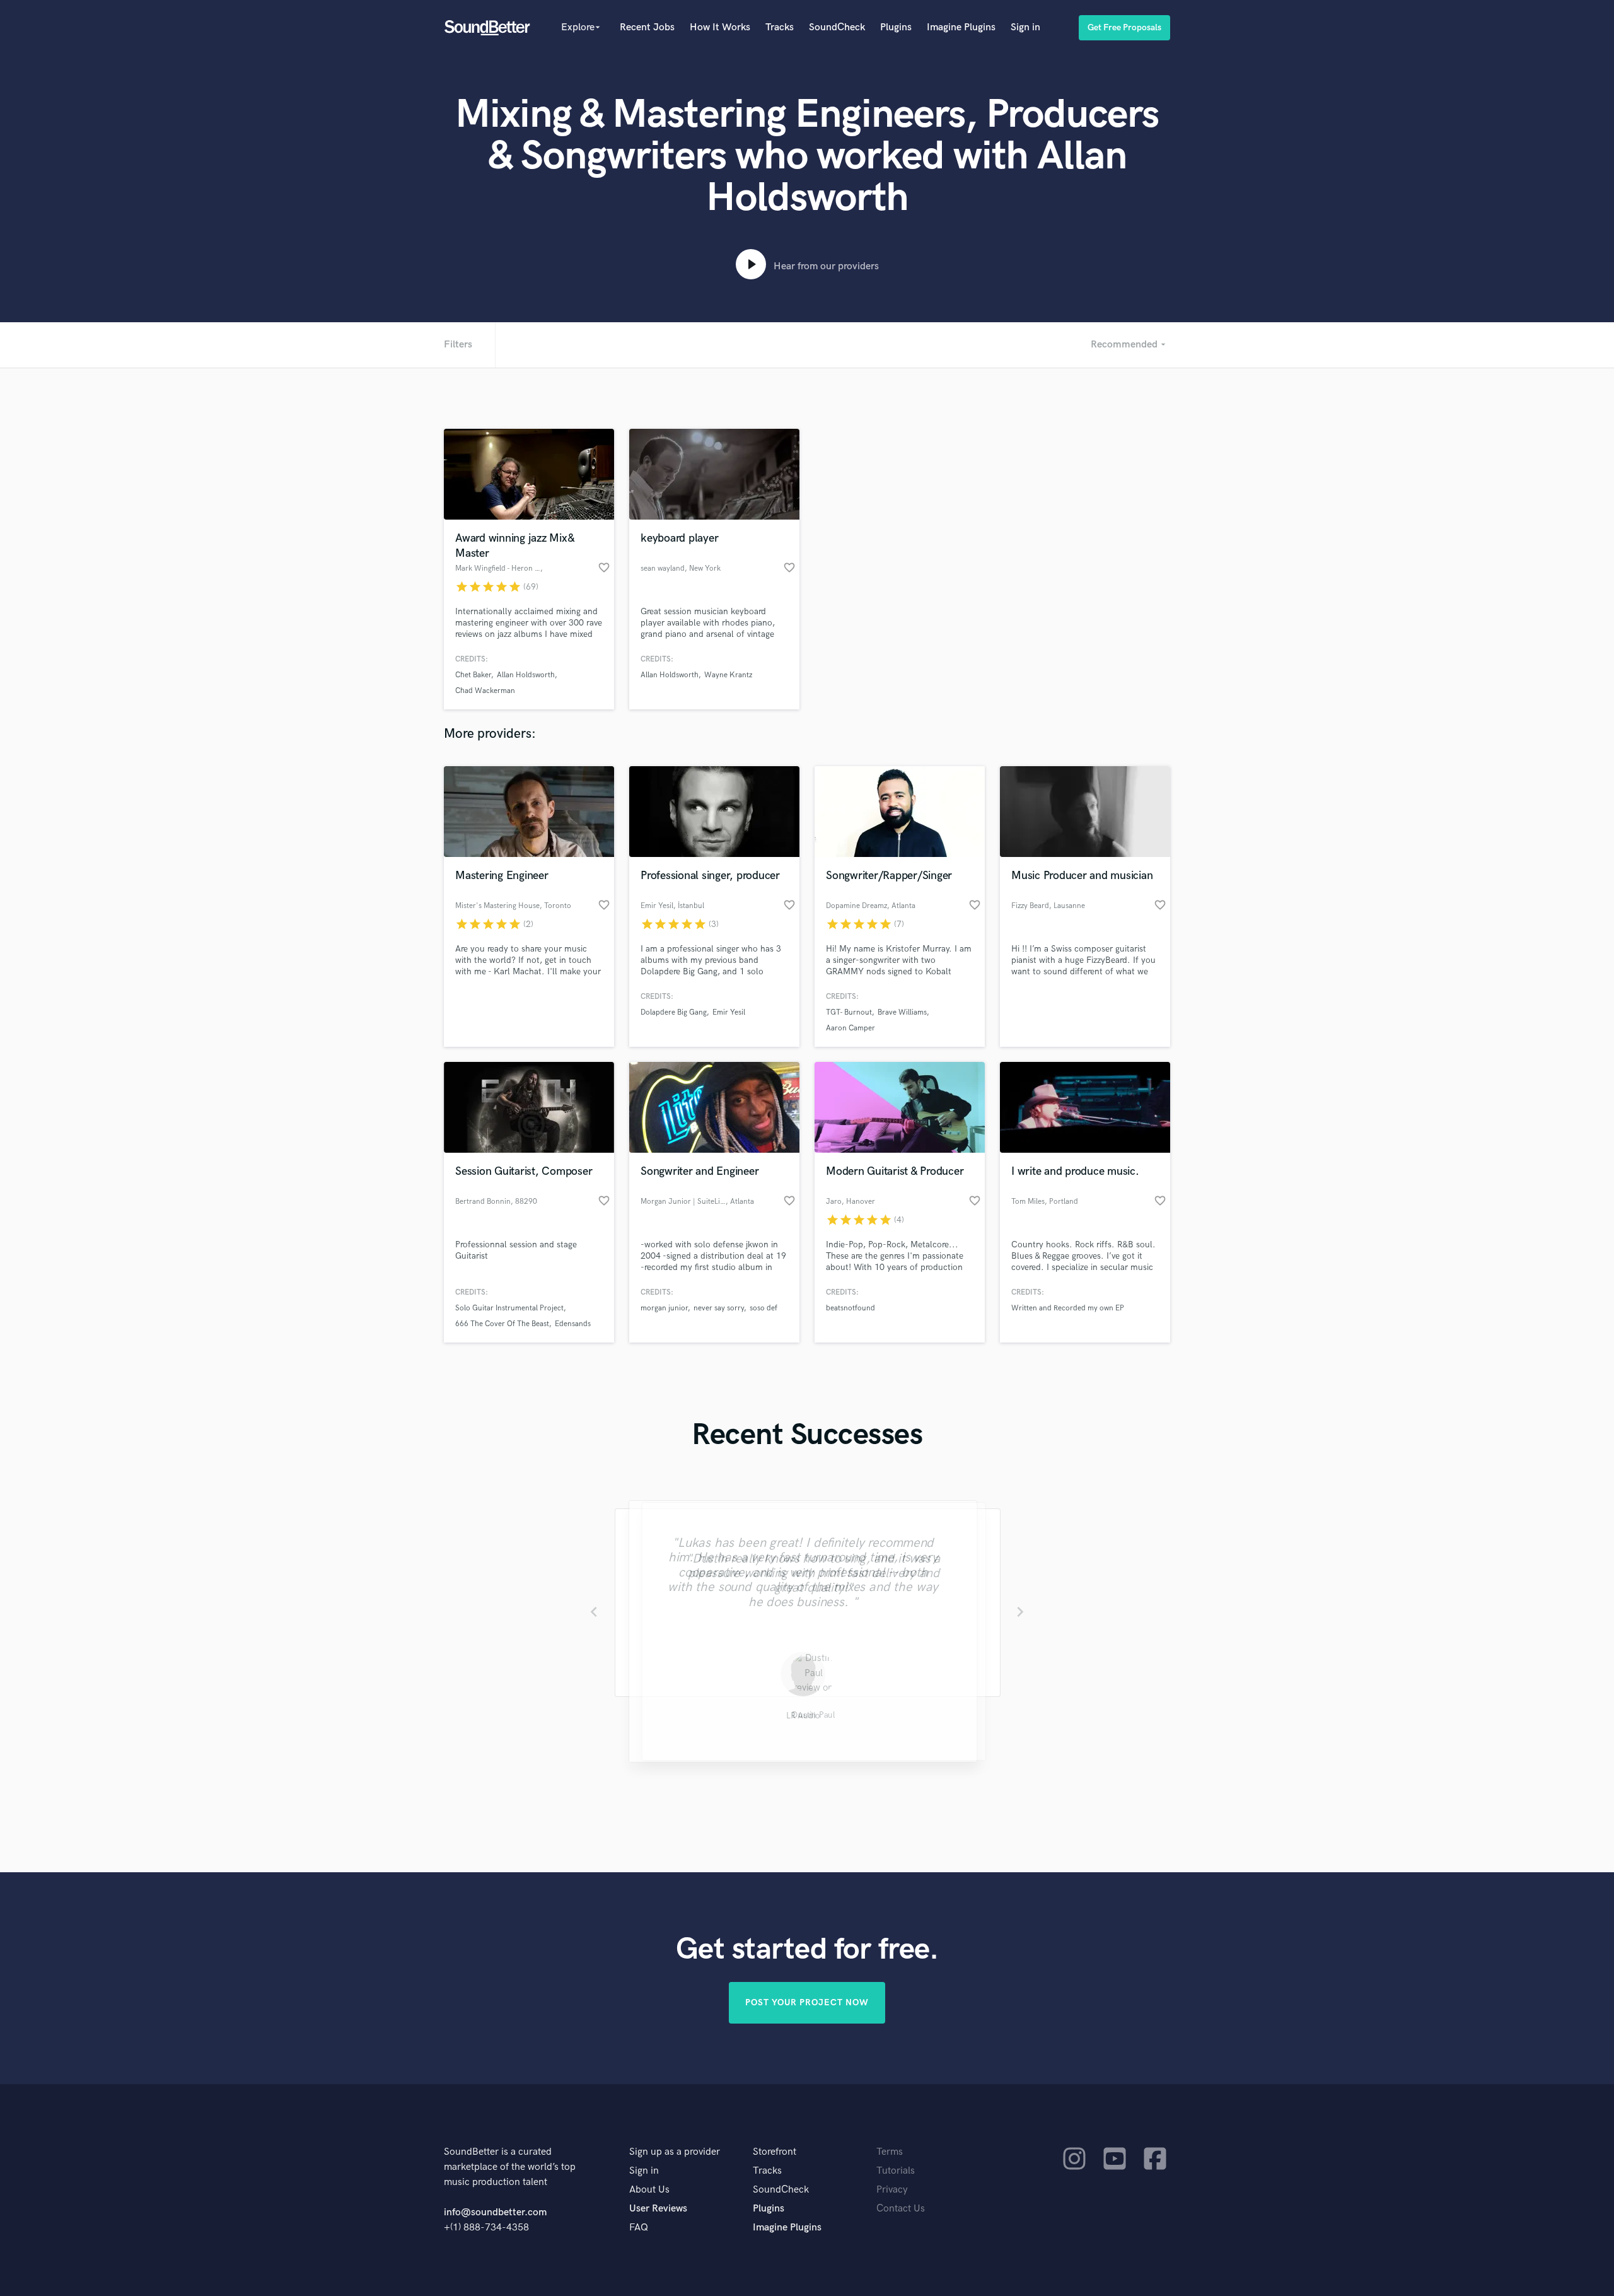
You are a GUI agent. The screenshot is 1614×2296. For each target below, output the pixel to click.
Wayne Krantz (728, 675)
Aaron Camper (851, 1028)
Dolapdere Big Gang (674, 1012)
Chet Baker (473, 675)
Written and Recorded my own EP (1068, 1308)
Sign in (1025, 27)
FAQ (639, 2228)
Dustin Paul (807, 1717)
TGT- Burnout (849, 1012)
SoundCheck (837, 27)
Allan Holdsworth (526, 675)
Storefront (775, 2152)
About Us (649, 2190)
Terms (890, 2152)
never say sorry (719, 1308)
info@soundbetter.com (495, 2212)
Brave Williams (902, 1012)
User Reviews (658, 2209)
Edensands (573, 1324)
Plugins (896, 27)
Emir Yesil (729, 1012)
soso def (763, 1308)
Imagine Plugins (961, 27)
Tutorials (896, 2171)
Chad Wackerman (485, 691)
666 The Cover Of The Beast (502, 1324)
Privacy (892, 2190)
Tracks (780, 27)
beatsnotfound (851, 1308)
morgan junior (664, 1308)
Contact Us (901, 2209)
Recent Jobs (647, 27)
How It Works (720, 27)
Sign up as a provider (675, 2152)
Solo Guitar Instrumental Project (509, 1308)
